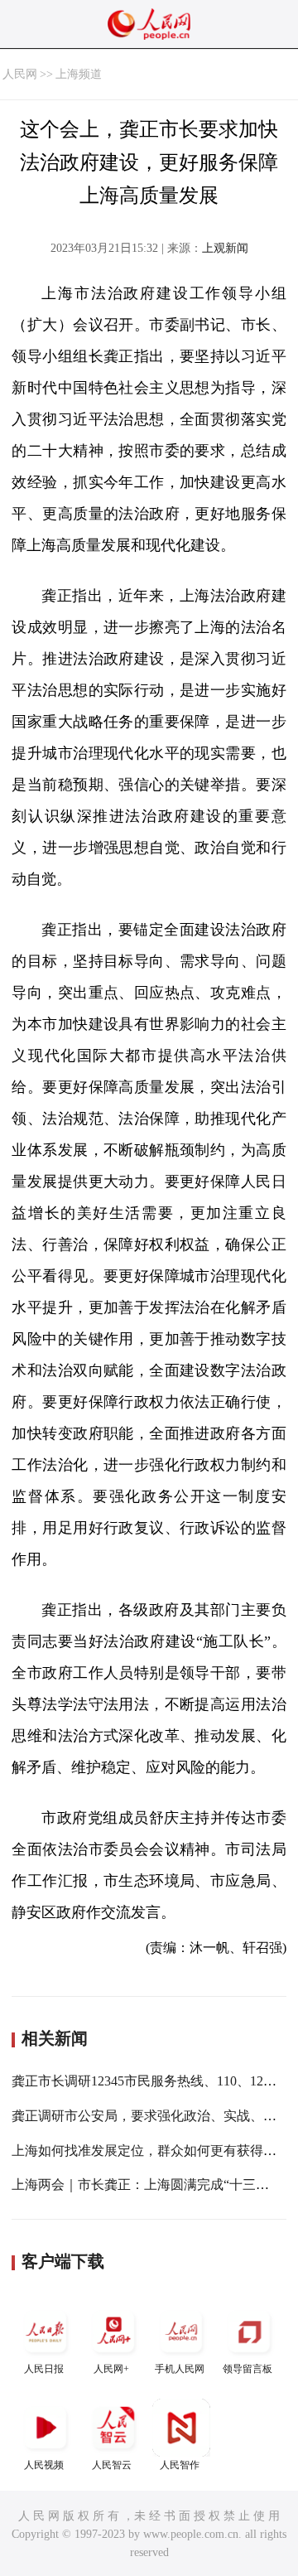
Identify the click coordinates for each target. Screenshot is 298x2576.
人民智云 (112, 2465)
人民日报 (44, 2369)
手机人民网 (180, 2369)
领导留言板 (248, 2369)
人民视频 (44, 2465)
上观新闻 (225, 248)
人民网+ (111, 2369)
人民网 (20, 74)
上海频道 (79, 74)
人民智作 (180, 2465)
